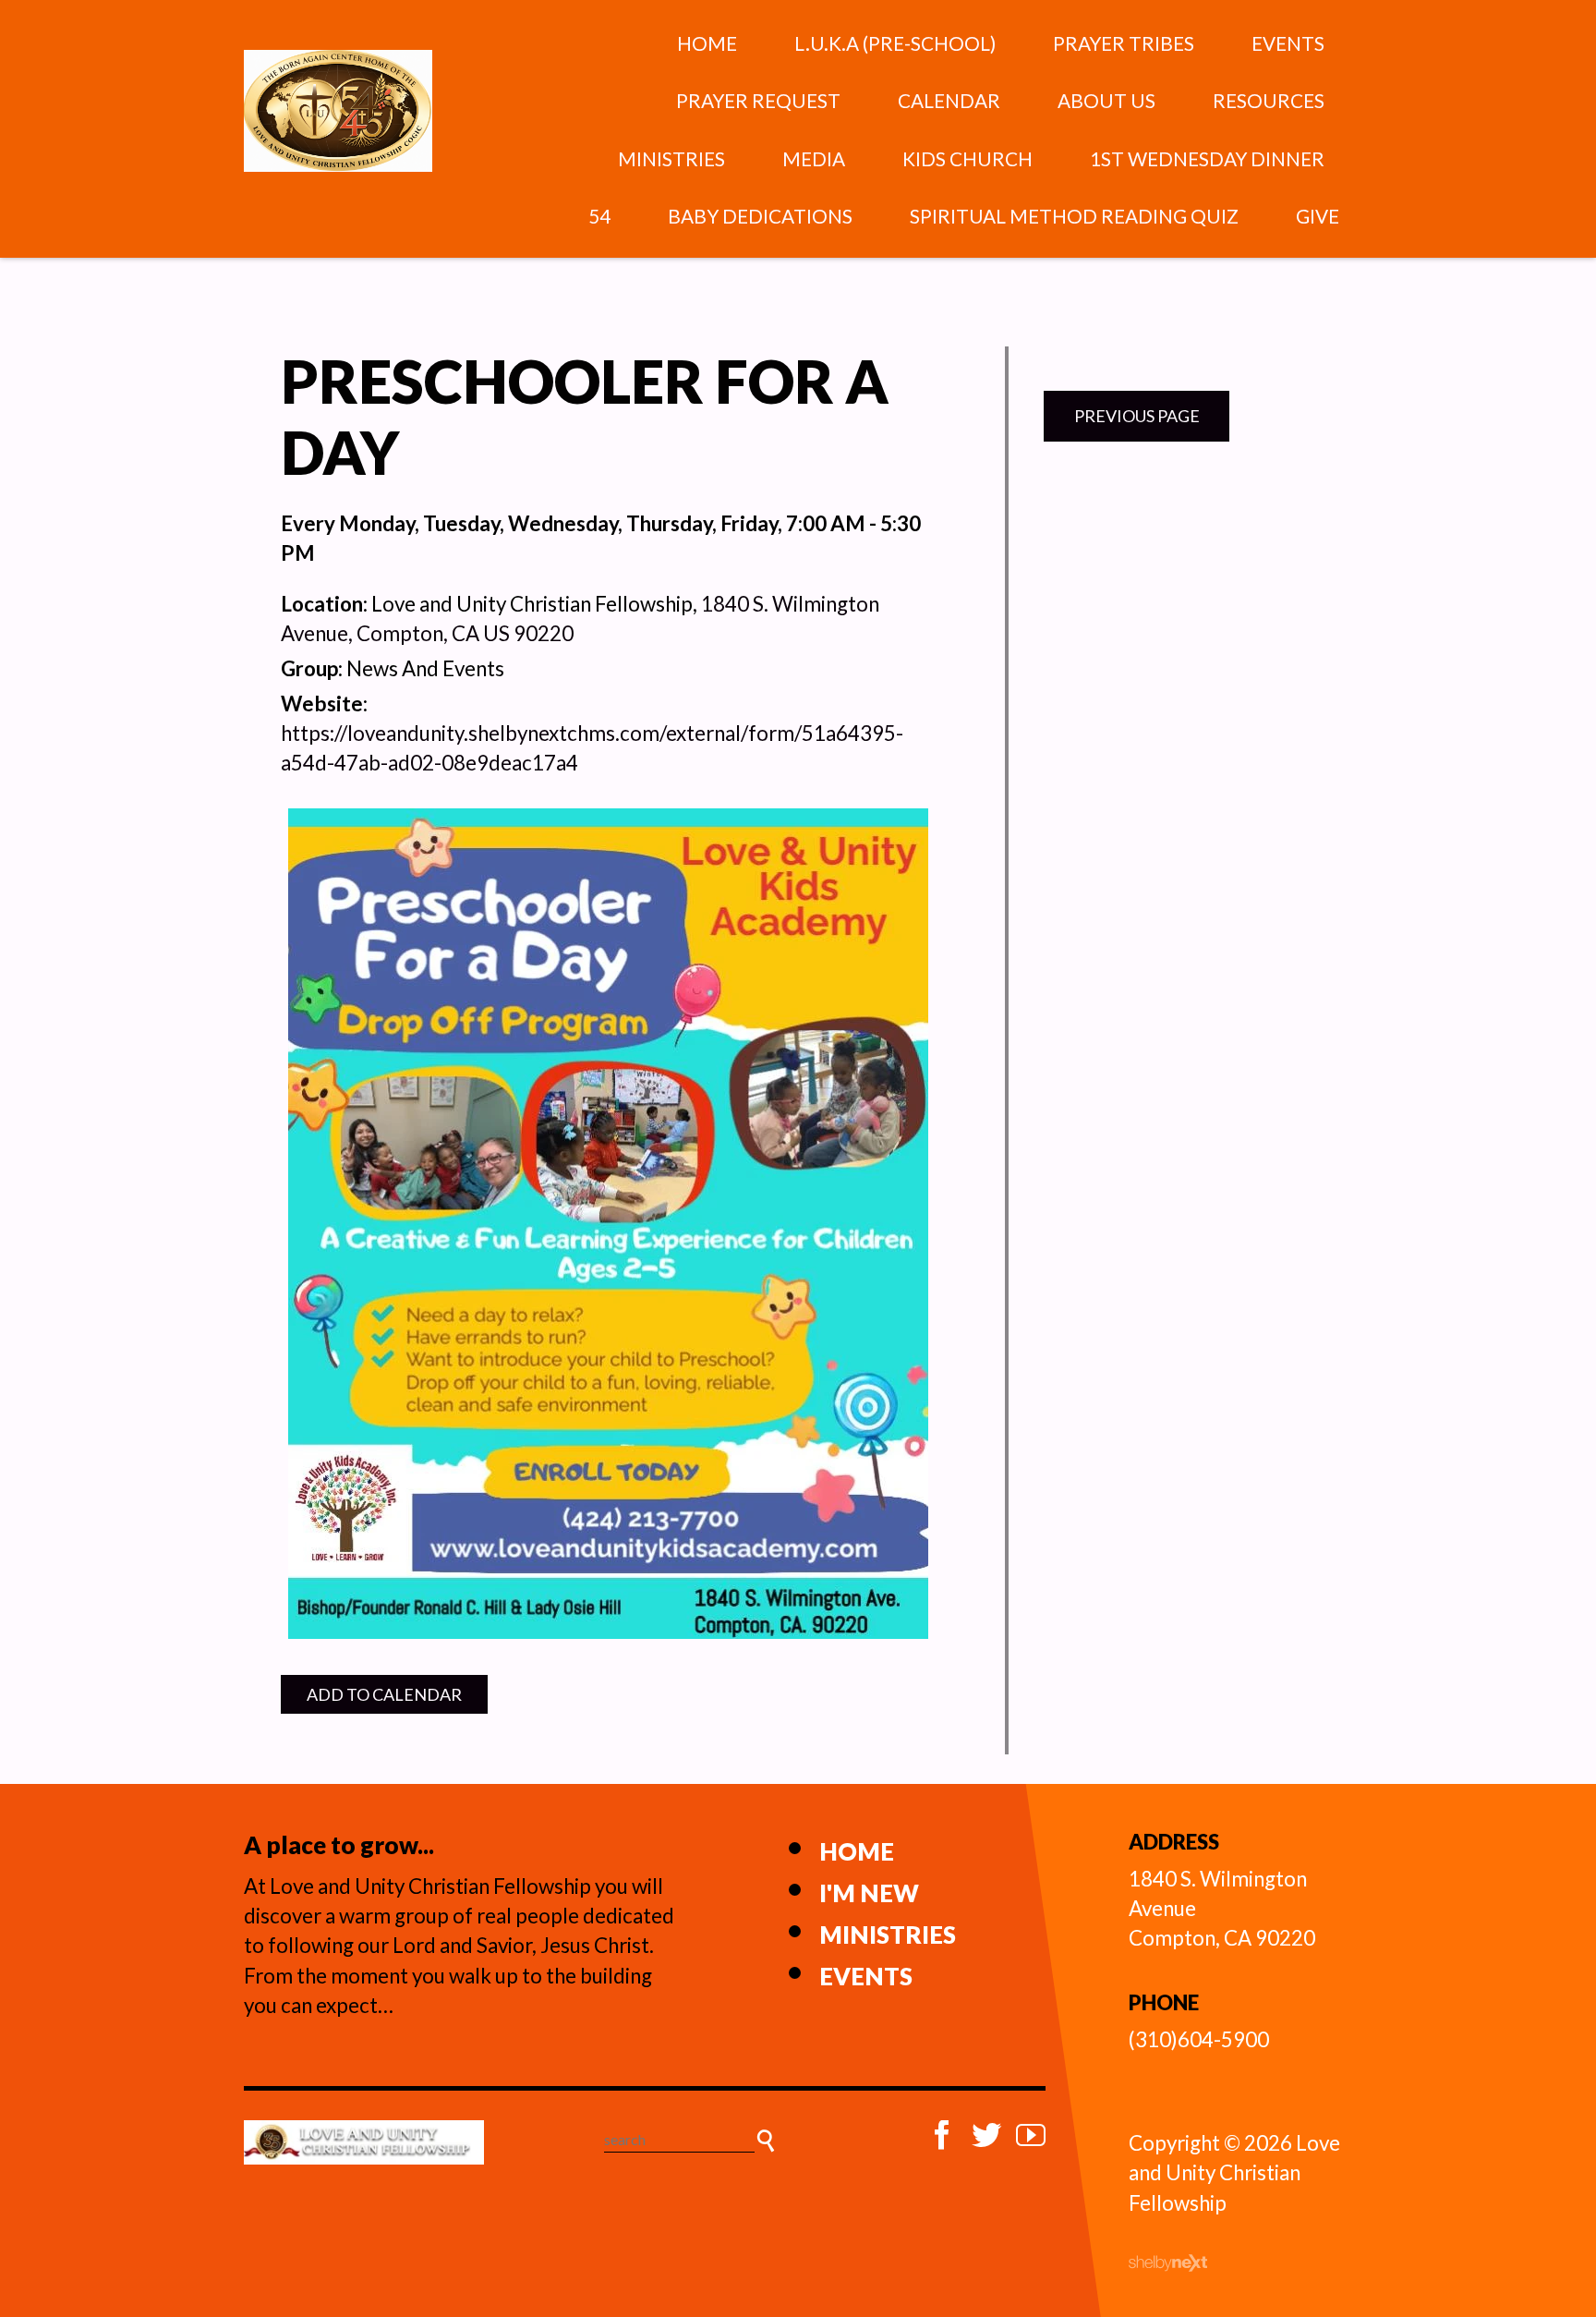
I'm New (869, 1893)
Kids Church (967, 158)
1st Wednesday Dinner (1207, 158)
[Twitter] (986, 2135)
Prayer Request (758, 100)
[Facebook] (942, 2135)
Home (707, 43)
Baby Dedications (760, 216)
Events (1288, 43)
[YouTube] (1031, 2135)
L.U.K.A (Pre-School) (895, 43)
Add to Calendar (384, 1694)
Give (1318, 216)
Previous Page (1137, 416)
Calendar (949, 100)
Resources (1269, 100)
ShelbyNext (1168, 2263)
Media (814, 158)
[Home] (364, 2142)
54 (599, 216)
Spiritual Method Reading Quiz (1074, 216)
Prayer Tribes (1124, 43)
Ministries (671, 158)
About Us (1106, 100)
